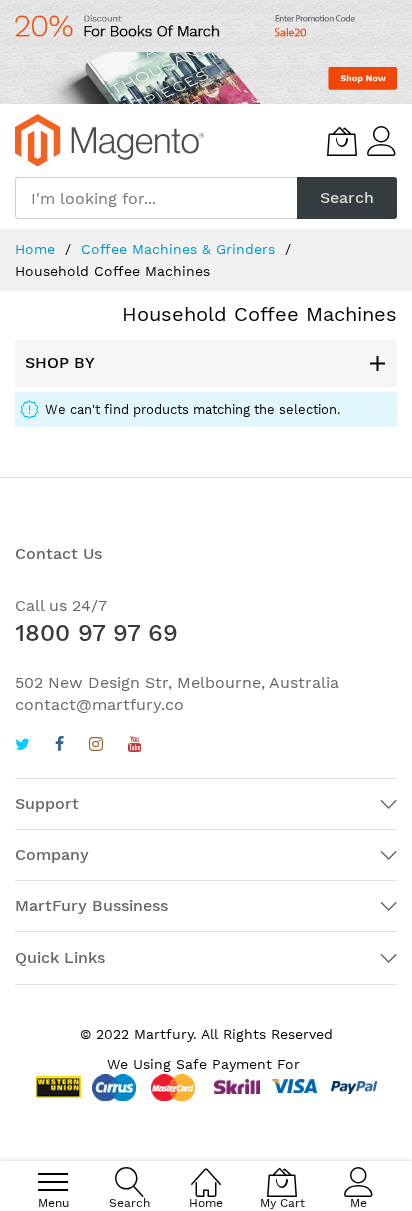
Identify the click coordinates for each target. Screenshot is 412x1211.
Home (37, 249)
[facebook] (59, 746)
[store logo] (109, 140)
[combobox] (156, 198)
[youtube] (135, 746)
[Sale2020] (206, 52)
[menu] (53, 1182)
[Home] (206, 1171)
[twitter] (22, 746)
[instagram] (96, 746)
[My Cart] (342, 141)
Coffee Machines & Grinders (180, 249)
